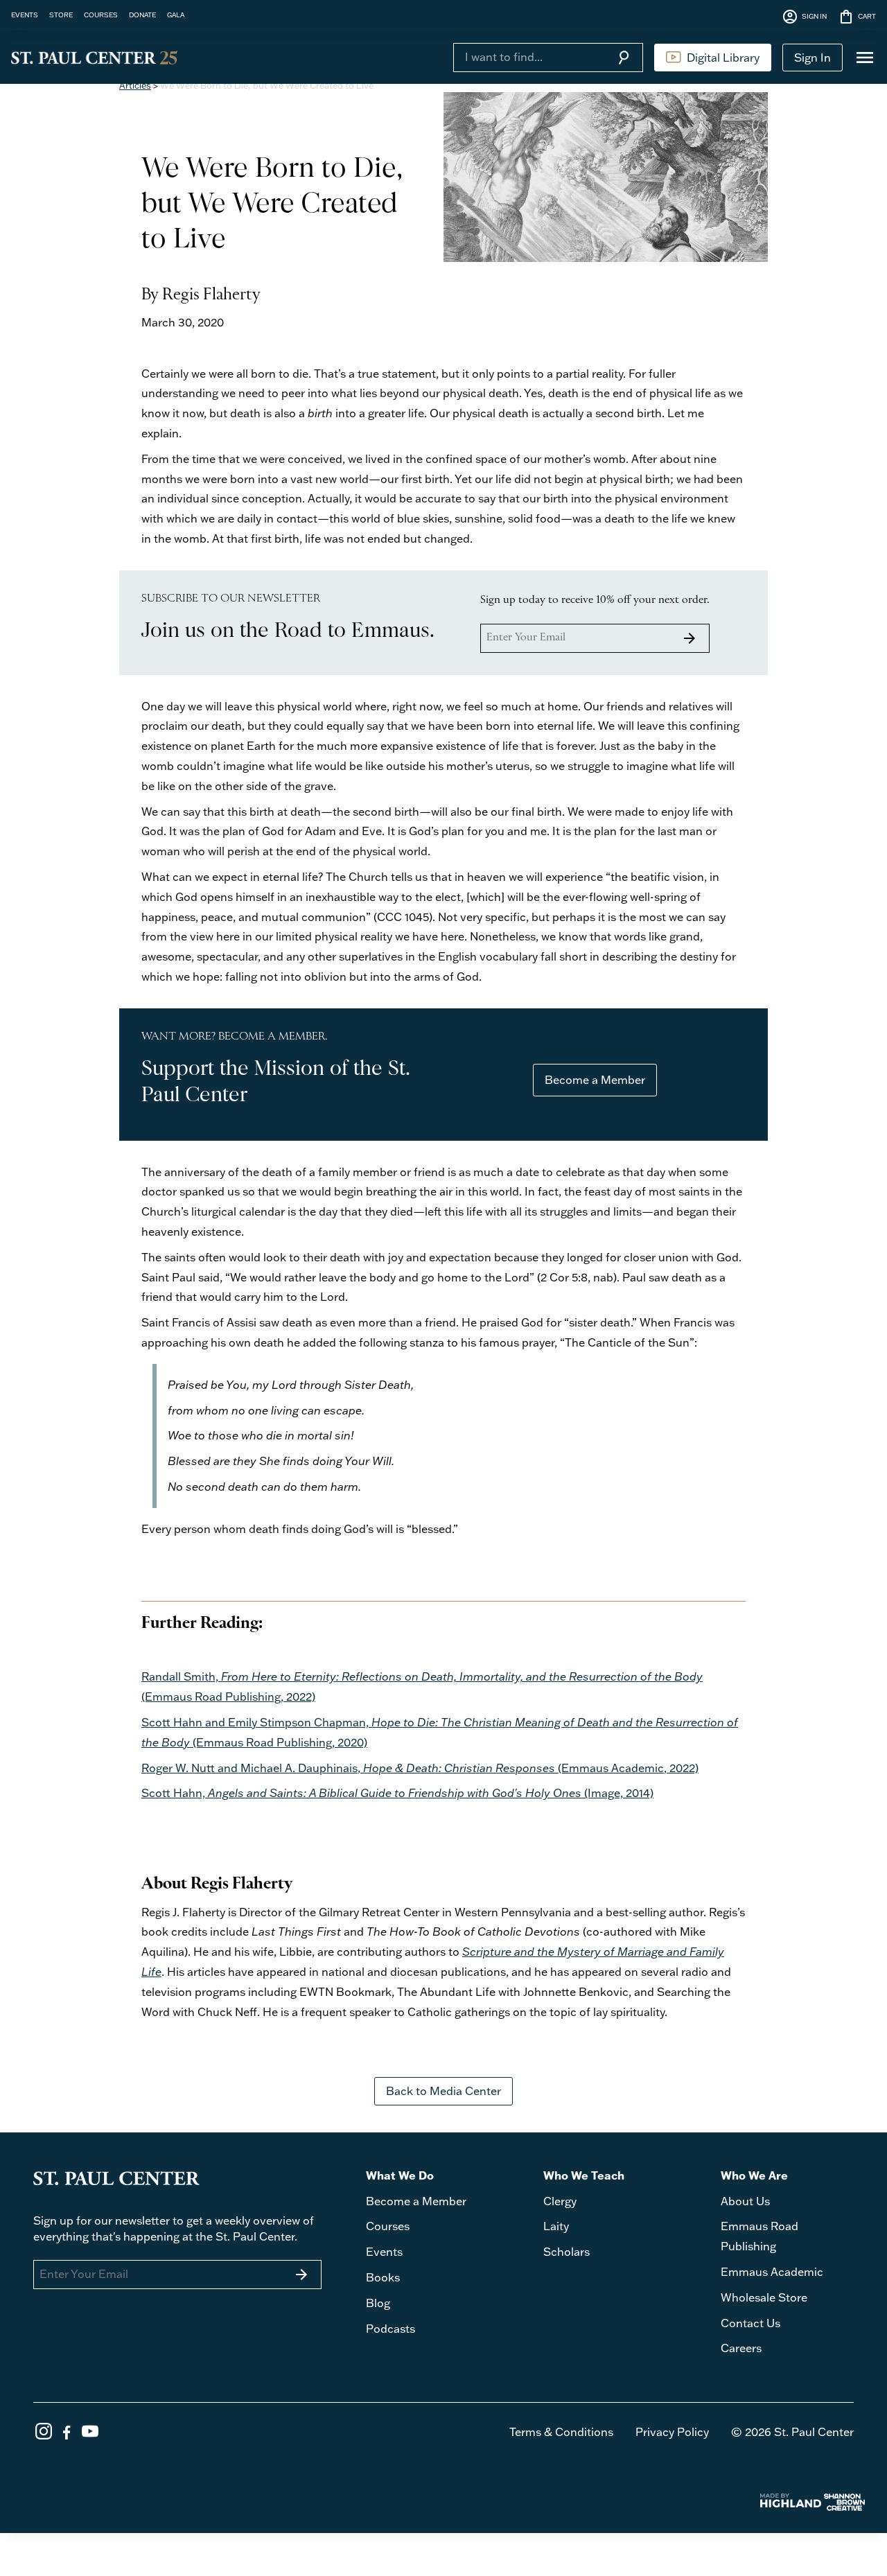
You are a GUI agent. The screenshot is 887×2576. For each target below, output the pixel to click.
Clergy (560, 2201)
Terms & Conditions (561, 2432)
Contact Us (750, 2323)
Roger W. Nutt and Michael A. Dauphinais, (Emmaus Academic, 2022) (420, 1768)
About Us (745, 2201)
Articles (135, 85)
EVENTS (25, 15)
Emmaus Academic (772, 2272)
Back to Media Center (443, 2091)
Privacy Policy (672, 2432)
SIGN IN (804, 17)
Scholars (567, 2252)
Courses (388, 2226)
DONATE (142, 15)
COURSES (101, 15)
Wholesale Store (764, 2297)
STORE (61, 15)
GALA (176, 15)
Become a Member (595, 1080)
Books (383, 2277)
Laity (556, 2226)
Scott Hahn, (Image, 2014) (397, 1793)
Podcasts (390, 2329)
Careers (741, 2348)
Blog (378, 2303)
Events (384, 2252)
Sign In (813, 58)
